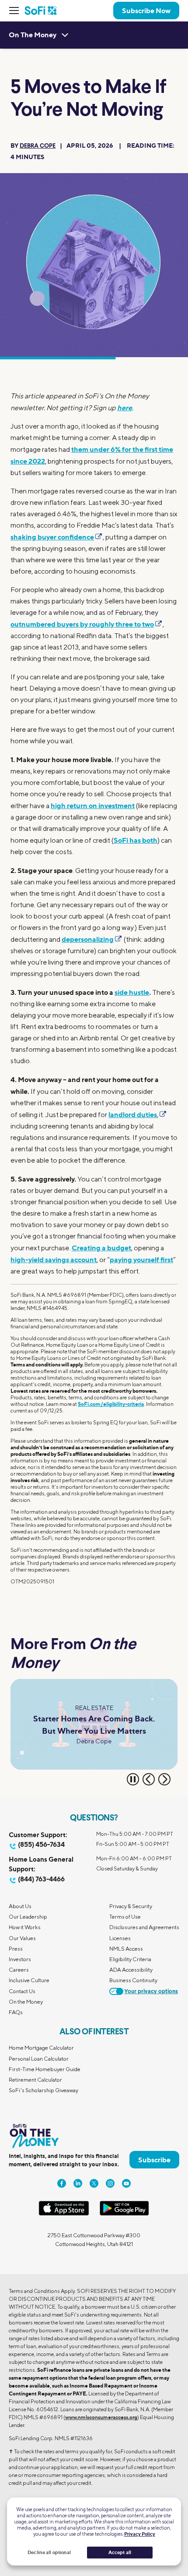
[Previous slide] (149, 1779)
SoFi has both (136, 840)
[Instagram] (110, 2183)
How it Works (25, 1927)
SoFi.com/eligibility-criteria (111, 1404)
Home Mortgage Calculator (41, 2048)
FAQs (16, 2012)
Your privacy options (151, 1992)
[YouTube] (126, 2183)
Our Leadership (28, 1917)
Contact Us (22, 1991)
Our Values (22, 1938)
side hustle (132, 992)
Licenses (120, 1938)
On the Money (26, 2002)
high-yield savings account (54, 1260)
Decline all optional (49, 2552)
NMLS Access (126, 1949)
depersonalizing (88, 939)
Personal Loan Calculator (39, 2059)
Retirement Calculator (35, 2080)
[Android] (124, 2214)
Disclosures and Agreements (144, 1927)
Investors (20, 1959)
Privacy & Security (131, 1906)
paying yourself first (141, 1260)
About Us (20, 1906)
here (125, 408)
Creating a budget (101, 1248)
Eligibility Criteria (130, 1959)
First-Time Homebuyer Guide (45, 2069)
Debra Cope (38, 146)
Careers (19, 1970)
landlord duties (133, 1114)
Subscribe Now (146, 11)
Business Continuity (133, 1980)
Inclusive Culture (29, 1980)
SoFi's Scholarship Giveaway (44, 2090)
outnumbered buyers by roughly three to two (82, 624)
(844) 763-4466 (41, 1879)
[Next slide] (164, 1779)
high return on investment (93, 805)
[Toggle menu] (17, 11)
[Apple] (64, 2214)
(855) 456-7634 (41, 1844)
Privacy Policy (140, 2534)
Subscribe (154, 2160)
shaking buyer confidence (52, 537)
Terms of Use (125, 1917)
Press (16, 1949)
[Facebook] (62, 2183)
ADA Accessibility (131, 1970)
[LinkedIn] (78, 2183)
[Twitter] (94, 2183)
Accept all (120, 2552)
